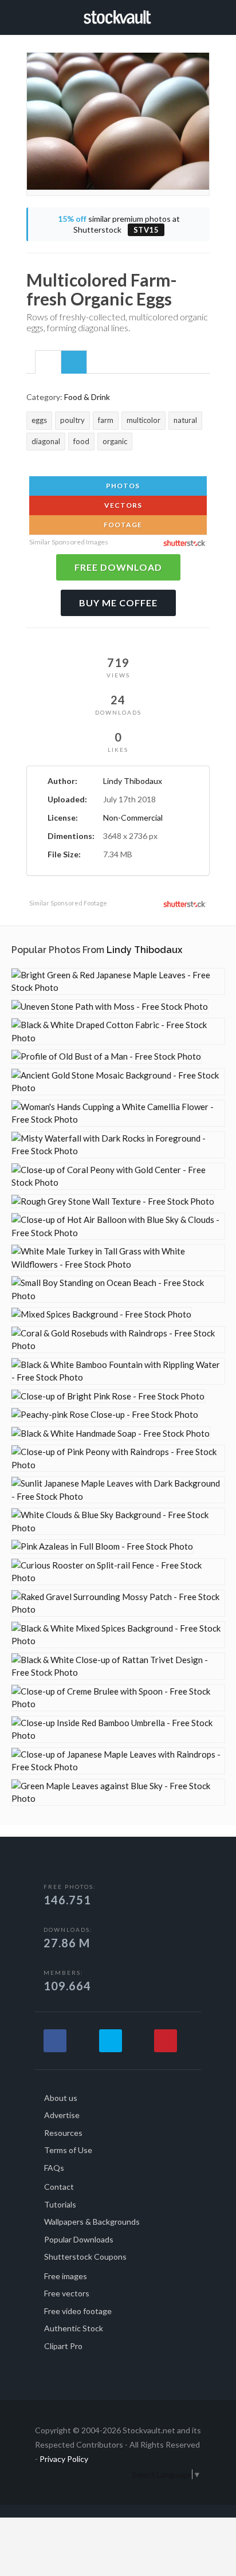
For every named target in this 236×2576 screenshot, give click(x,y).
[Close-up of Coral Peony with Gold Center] (118, 1176)
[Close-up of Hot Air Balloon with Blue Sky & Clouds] (118, 1226)
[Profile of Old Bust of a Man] (106, 1056)
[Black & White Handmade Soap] (111, 1434)
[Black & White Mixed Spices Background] (118, 1635)
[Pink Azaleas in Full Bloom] (102, 1546)
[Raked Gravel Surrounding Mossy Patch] (118, 1603)
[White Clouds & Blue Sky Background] (118, 1521)
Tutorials (60, 2204)
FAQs (54, 2168)
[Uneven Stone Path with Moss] (110, 1007)
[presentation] (48, 363)
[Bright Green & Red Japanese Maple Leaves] (118, 981)
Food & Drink (87, 397)
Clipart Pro (63, 2346)
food (81, 441)
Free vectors (67, 2293)
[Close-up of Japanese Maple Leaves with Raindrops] (118, 1761)
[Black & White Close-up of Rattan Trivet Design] (118, 1666)
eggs (39, 420)
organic (115, 441)
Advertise (62, 2115)
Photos (122, 486)
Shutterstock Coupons (85, 2257)
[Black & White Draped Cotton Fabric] (118, 1031)
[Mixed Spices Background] (101, 1314)
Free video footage (78, 2311)
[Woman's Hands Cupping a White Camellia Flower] (118, 1113)
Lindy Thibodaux (133, 781)
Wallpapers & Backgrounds (92, 2222)
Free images (66, 2276)
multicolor (143, 420)
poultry (72, 420)
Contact (59, 2187)
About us (61, 2098)
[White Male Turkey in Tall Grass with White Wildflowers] (118, 1258)
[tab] (48, 362)
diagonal (46, 441)
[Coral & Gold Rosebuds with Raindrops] (118, 1340)
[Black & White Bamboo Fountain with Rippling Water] (118, 1371)
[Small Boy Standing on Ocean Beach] (118, 1289)
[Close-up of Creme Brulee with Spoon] (118, 1698)
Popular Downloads (79, 2239)
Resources (63, 2133)
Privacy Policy (64, 2459)
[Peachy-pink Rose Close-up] (105, 1415)
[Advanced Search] (206, 15)
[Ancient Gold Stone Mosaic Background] (118, 1082)
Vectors (122, 505)
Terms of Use (68, 2150)
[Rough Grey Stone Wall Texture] (113, 1201)
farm (106, 420)
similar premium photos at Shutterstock (119, 224)
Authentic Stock (74, 2328)
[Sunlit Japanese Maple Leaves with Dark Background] (118, 1490)
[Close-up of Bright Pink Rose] (108, 1396)
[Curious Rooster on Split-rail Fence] (118, 1572)
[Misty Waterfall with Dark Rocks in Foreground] (118, 1145)
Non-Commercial (133, 818)
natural (185, 420)
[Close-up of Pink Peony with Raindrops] (118, 1458)
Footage (122, 525)
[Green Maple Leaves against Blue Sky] (118, 1792)
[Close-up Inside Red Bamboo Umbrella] (118, 1729)
